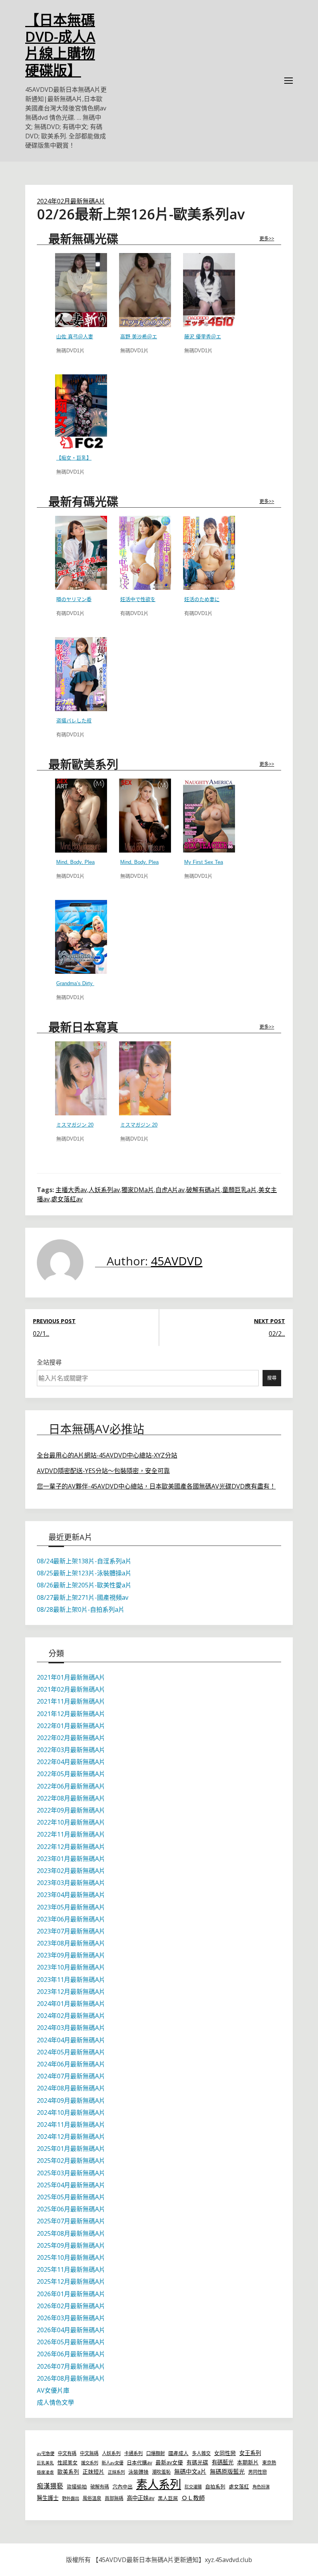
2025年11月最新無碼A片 (71, 2269)
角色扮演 (261, 2487)
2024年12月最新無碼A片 (71, 2137)
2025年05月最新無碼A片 (71, 2197)
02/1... (41, 1334)
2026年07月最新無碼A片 (71, 2366)
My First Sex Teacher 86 (212, 862)
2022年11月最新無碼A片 (71, 1834)
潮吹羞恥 (161, 2472)
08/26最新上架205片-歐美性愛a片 (84, 1585)
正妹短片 (93, 2472)
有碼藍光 (223, 2462)
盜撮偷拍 (77, 2486)
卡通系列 (133, 2453)
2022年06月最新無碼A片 (71, 1786)
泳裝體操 (138, 2472)
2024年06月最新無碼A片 (71, 2064)
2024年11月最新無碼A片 (71, 2125)
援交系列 (90, 2463)
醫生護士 (48, 2498)
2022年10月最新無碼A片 (71, 1822)
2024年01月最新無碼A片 (71, 2004)
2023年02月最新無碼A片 (71, 1871)
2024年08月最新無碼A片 (71, 2088)
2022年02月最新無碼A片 (71, 1738)
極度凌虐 (45, 2472)
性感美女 (67, 2462)
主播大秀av (71, 1190)
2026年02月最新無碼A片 (71, 2306)
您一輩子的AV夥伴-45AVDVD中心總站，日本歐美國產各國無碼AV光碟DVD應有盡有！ (156, 1486)
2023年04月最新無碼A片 (71, 1895)
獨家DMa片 (138, 1190)
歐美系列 (68, 2472)
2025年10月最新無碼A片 (71, 2257)
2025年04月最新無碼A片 (71, 2185)
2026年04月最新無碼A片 (71, 2330)
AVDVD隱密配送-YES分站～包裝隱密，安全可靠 (103, 1471)
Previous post (54, 1321)
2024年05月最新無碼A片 (71, 2052)
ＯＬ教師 (193, 2498)
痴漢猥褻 (50, 2486)
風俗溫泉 (92, 2498)
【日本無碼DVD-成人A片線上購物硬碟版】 (60, 45)
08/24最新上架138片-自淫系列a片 (84, 1561)
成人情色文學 (55, 2402)
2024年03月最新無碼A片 (71, 2028)
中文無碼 (89, 2453)
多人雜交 (201, 2453)
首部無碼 (114, 2498)
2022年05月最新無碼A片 (71, 1774)
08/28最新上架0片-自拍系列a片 (81, 1609)
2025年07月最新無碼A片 (71, 2221)
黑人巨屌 (168, 2498)
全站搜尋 (49, 1362)
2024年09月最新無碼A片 (71, 2100)
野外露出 (71, 2498)
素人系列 (159, 2484)
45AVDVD (177, 1261)
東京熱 (269, 2463)
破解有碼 (100, 2487)
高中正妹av (141, 2498)
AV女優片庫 (53, 2390)
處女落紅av (67, 1199)
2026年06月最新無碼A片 (71, 2354)
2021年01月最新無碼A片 (71, 1677)
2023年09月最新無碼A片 (71, 1955)
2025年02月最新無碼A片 (71, 2161)
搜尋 (272, 1378)
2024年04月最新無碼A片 (71, 2040)
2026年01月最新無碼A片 (71, 2294)
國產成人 (178, 2453)
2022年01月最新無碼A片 (71, 1726)
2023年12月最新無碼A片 (71, 1992)
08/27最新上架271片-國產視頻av (83, 1597)
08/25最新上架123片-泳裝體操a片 (84, 1573)
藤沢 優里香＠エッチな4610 (216, 337)
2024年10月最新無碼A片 (71, 2112)
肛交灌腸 (193, 2487)
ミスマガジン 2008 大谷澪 (150, 1125)
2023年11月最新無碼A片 (71, 1980)
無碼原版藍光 (227, 2471)
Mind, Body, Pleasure (144, 862)
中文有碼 (67, 2453)
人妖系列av (104, 1190)
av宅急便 (46, 2453)
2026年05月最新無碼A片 (71, 2342)
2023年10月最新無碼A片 (71, 1967)
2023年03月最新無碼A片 (71, 1883)
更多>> (267, 239)
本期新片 (248, 2462)
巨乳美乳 (45, 2463)
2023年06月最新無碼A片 (71, 1919)
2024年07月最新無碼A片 (71, 2076)
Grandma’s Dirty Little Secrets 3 (92, 983)
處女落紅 (239, 2486)
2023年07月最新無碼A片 (71, 1931)
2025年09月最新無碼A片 (71, 2245)
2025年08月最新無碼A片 (71, 2233)
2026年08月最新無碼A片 (71, 2378)
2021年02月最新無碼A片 (71, 1689)
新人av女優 (112, 2463)
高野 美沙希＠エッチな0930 (152, 337)
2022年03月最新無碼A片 (71, 1750)
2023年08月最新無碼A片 (71, 1943)
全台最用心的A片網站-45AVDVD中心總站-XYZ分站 (107, 1455)
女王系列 (250, 2453)
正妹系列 (116, 2472)
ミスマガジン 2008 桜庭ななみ (91, 1125)
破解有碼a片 (203, 1190)
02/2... (277, 1334)
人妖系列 (111, 2453)
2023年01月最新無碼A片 (71, 1859)
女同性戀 (225, 2453)
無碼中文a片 (190, 2471)
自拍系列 (215, 2486)
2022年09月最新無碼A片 (71, 1810)
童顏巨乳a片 (239, 1190)
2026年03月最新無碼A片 (71, 2318)
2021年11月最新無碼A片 (71, 1701)
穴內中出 (123, 2486)
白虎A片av (170, 1190)
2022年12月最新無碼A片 (71, 1847)
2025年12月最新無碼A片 (71, 2281)
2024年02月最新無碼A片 (71, 201)
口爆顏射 (156, 2453)
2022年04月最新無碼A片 (71, 1762)
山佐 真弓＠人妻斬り (80, 337)
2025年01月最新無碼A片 (71, 2149)
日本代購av (139, 2462)
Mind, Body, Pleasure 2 (82, 862)
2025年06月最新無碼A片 (71, 2209)
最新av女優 (169, 2462)
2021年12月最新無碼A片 (71, 1714)
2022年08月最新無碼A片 (71, 1798)
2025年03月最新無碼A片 (71, 2173)
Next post (270, 1321)
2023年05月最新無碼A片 (71, 1907)
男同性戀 (258, 2472)
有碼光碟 (197, 2462)
